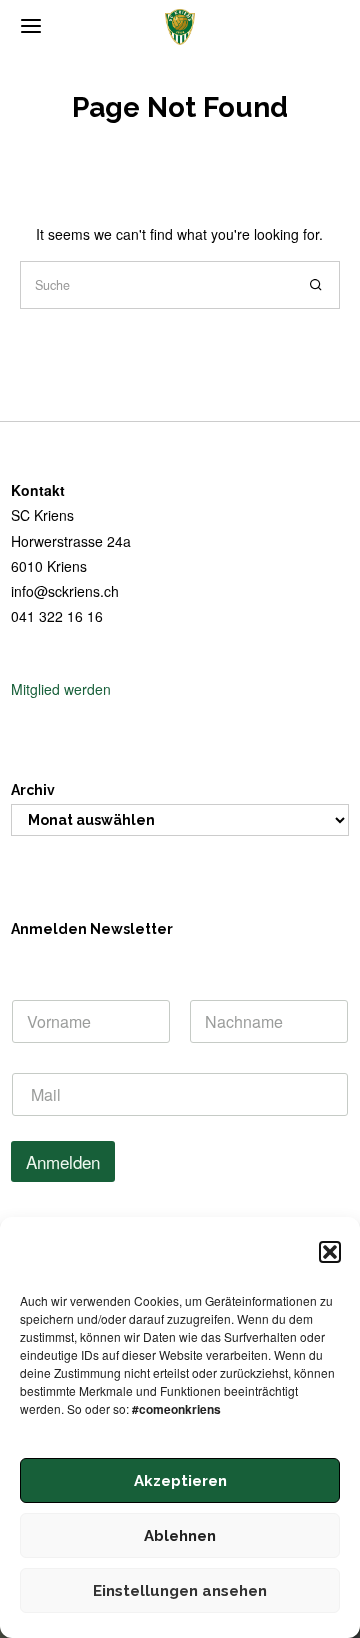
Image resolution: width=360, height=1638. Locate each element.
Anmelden (63, 1161)
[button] (330, 1252)
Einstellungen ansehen (180, 1591)
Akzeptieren (180, 1481)
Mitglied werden (61, 689)
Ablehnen (180, 1536)
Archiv (33, 790)
